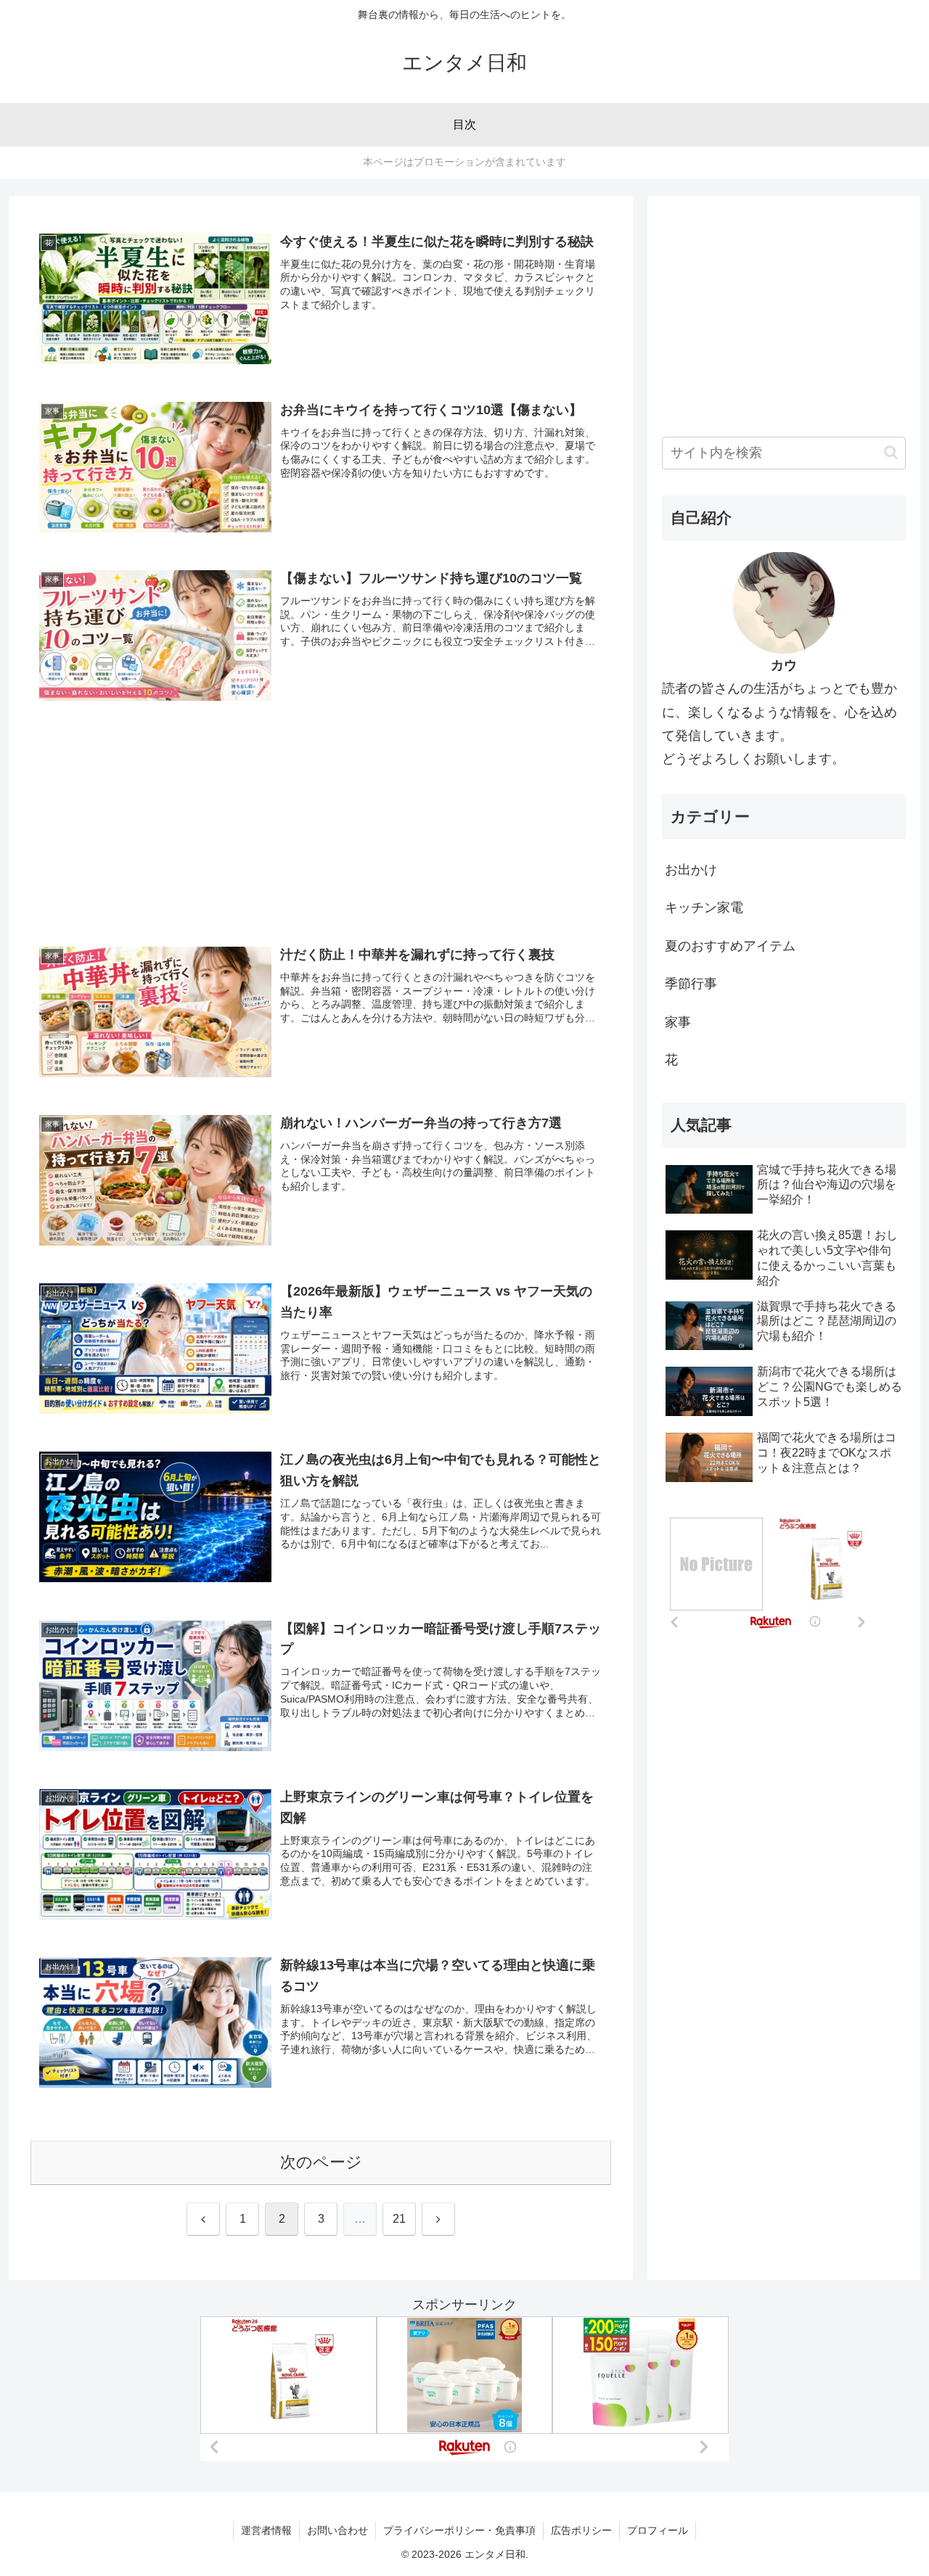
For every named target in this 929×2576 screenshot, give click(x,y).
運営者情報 (266, 2530)
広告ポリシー (581, 2530)
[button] (891, 452)
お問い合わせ (337, 2530)
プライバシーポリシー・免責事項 (459, 2530)
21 (399, 2219)
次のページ (321, 2162)
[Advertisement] (321, 802)
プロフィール (658, 2530)
